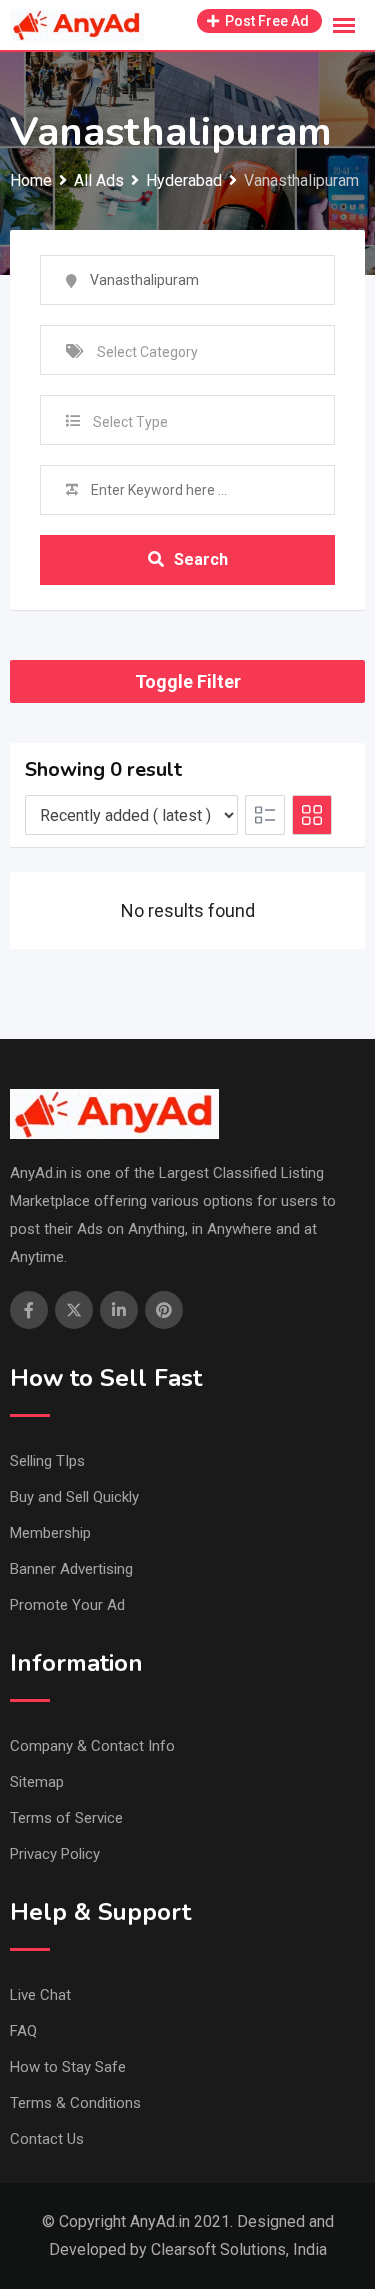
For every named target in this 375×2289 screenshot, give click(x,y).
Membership (50, 1533)
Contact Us (47, 2139)
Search (201, 559)
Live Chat (40, 1995)
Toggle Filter (188, 681)
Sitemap (37, 1782)
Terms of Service (66, 1818)
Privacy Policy (55, 1854)
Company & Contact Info (92, 1746)
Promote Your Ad (67, 1605)
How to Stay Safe (68, 2067)
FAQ (23, 2031)
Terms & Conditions (75, 2103)
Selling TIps (47, 1461)
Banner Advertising (71, 1569)
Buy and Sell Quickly (74, 1497)
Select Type (130, 422)
